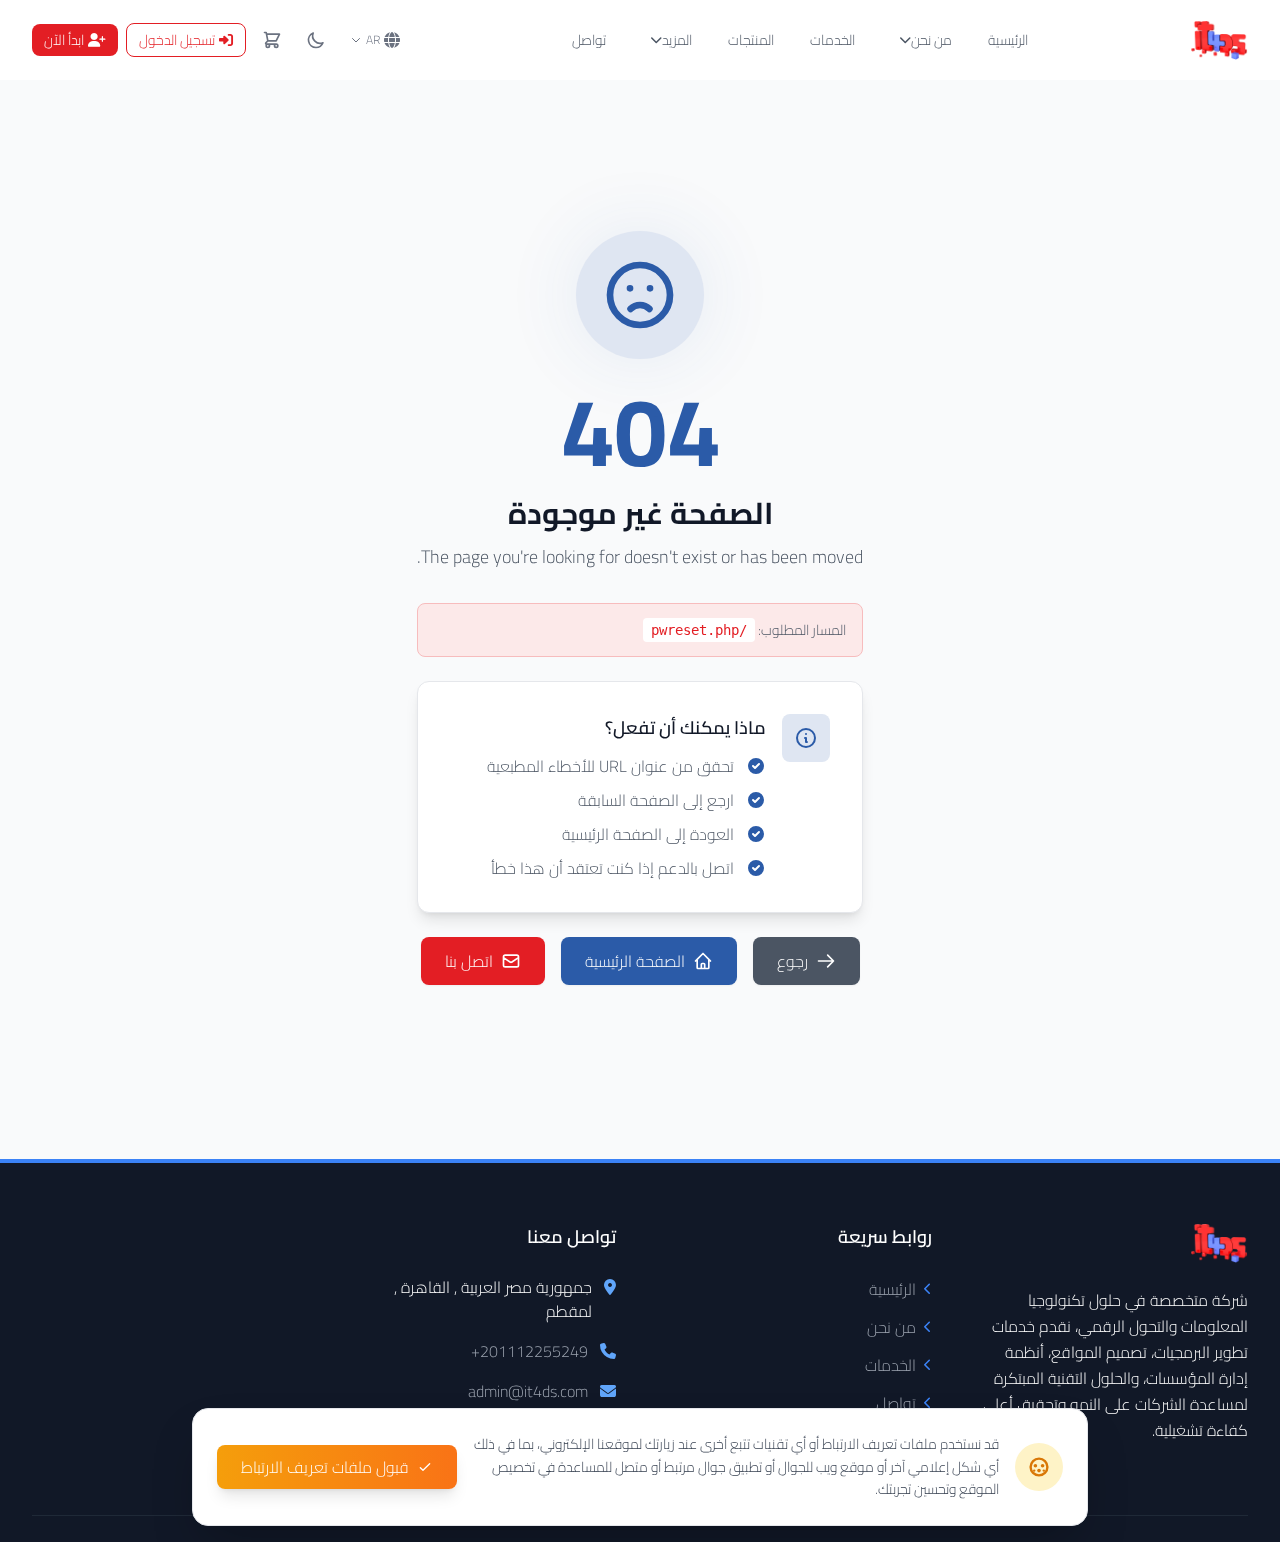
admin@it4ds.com (528, 1391)
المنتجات (751, 40)
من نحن (931, 40)
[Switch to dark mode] (316, 40)
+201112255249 (529, 1351)
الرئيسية (1008, 40)
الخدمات (832, 40)
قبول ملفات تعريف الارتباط (325, 1467)
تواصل (589, 40)
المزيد (677, 40)
